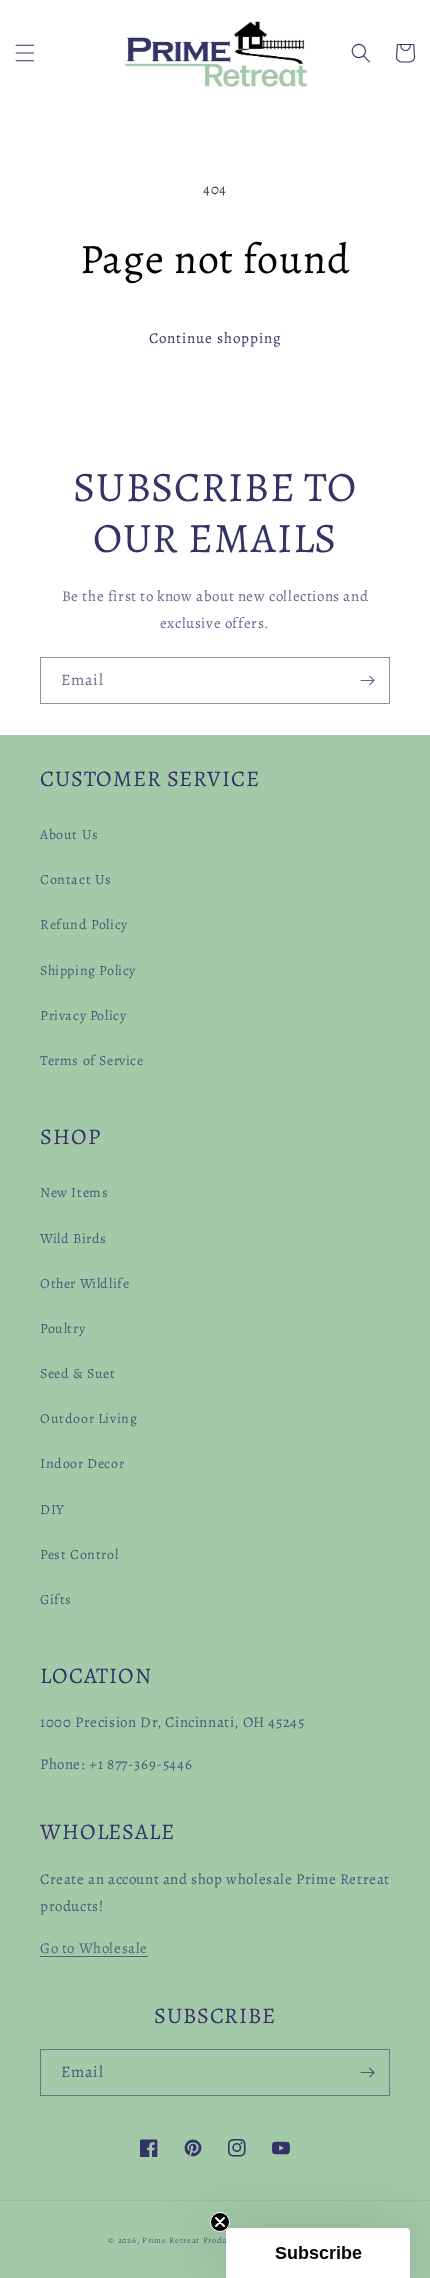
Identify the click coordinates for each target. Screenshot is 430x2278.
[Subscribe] (367, 680)
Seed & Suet (78, 1373)
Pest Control (79, 1554)
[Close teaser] (220, 2222)
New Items (74, 1192)
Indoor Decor (82, 1463)
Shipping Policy (88, 970)
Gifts (56, 1599)
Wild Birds (73, 1238)
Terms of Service (92, 1060)
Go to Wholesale (94, 1948)
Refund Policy (84, 924)
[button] (25, 53)
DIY (52, 1509)
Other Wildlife (84, 1283)
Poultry (62, 1328)
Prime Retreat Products (190, 2240)
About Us (69, 834)
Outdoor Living (88, 1418)
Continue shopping (215, 338)
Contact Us (76, 879)
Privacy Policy (83, 1015)
